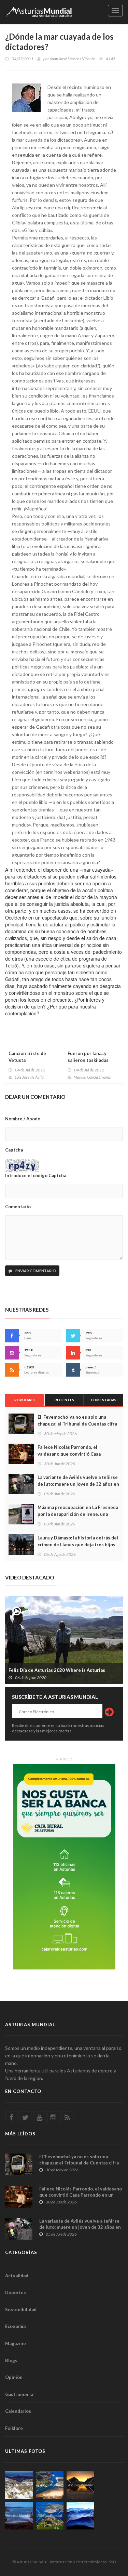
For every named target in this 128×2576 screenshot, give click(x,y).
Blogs (11, 2360)
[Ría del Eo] (50, 2516)
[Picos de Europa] (80, 2516)
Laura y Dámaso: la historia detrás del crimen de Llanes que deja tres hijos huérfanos (78, 1545)
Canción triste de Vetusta (27, 1057)
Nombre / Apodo (23, 1119)
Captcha (14, 1150)
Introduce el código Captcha (36, 1175)
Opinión (14, 2377)
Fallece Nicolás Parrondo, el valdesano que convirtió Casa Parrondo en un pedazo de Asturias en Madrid (81, 2195)
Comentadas (104, 1400)
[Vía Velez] (19, 2516)
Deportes (16, 2292)
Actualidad (17, 2276)
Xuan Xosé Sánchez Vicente (72, 59)
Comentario (18, 1207)
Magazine (16, 2343)
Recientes (64, 1400)
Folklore (14, 2428)
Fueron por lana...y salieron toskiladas (88, 1057)
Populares (25, 1400)
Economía (15, 2326)
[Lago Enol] (80, 2485)
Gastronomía (19, 2394)
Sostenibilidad (21, 2310)
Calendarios (18, 2411)
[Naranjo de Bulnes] (19, 2485)
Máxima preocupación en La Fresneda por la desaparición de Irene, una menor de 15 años (78, 1514)
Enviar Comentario (35, 1271)
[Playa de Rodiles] (50, 2485)
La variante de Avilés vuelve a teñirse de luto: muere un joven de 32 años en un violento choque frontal (78, 1484)
